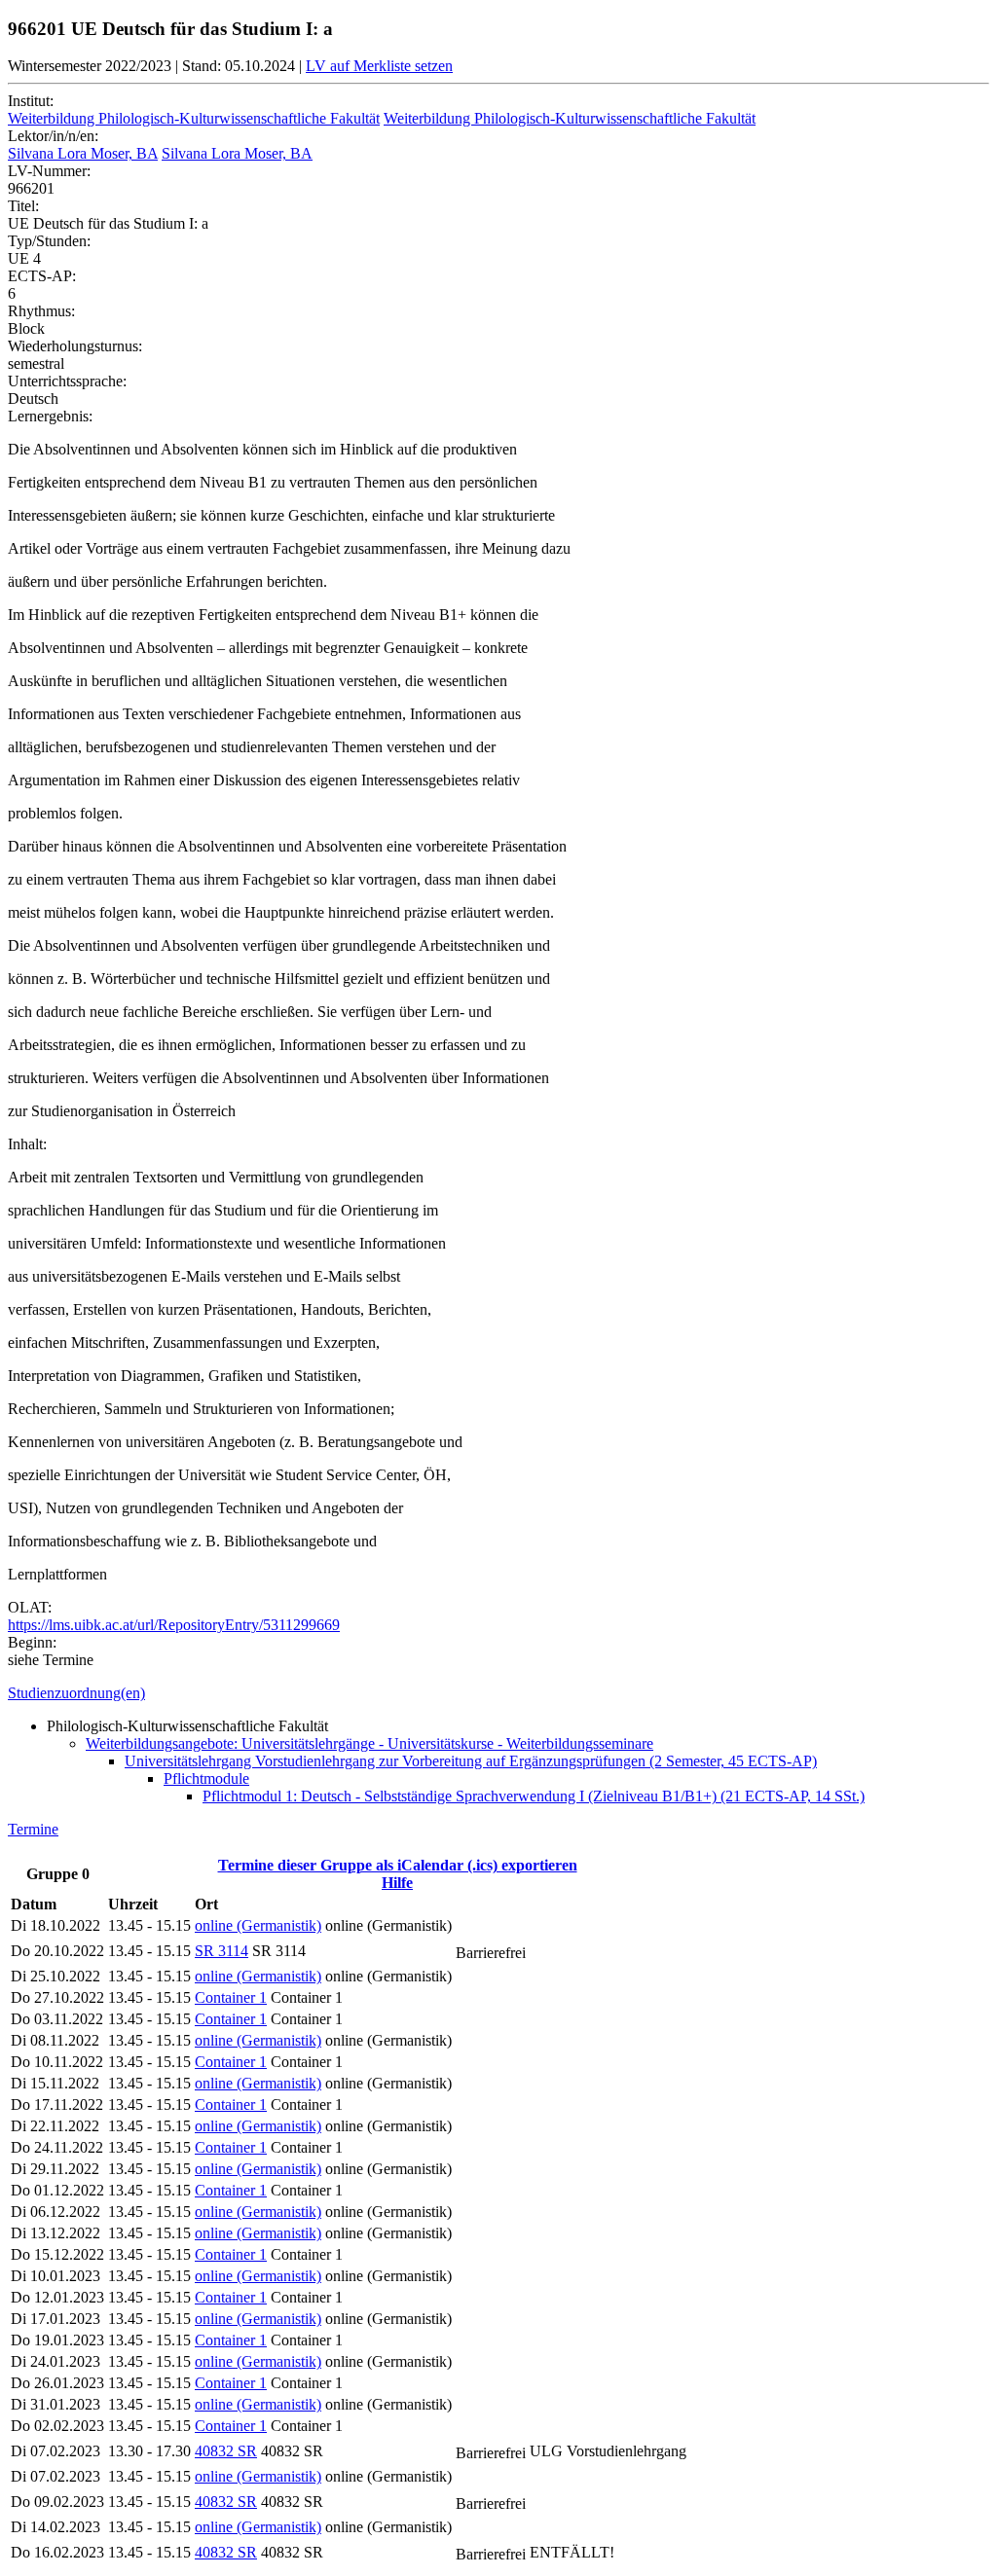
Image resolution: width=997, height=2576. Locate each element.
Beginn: (32, 1642)
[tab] (498, 1693)
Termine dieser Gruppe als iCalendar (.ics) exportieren (398, 1865)
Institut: (31, 101)
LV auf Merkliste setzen (379, 66)
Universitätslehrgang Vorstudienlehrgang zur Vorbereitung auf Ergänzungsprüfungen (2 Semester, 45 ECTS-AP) (471, 1761)
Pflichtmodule (206, 1778)
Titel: (23, 206)
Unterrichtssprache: (67, 381)
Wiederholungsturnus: (75, 346)
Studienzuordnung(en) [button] (76, 1693)
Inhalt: (27, 1144)
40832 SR (226, 2451)
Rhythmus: (41, 311)
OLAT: (30, 1607)
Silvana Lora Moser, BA (83, 153)
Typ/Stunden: (49, 241)
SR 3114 (222, 1951)
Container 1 (231, 1997)
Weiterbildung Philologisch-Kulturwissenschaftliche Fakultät (194, 118)
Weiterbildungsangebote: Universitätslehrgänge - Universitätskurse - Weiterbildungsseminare (369, 1743)
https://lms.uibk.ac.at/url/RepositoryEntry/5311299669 (174, 1625)
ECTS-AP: (42, 276)
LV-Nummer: (49, 171)
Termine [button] (33, 1829)
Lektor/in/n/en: (53, 136)
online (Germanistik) (258, 1925)
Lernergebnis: (50, 416)
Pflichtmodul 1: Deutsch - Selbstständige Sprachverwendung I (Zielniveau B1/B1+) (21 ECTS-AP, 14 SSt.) (534, 1796)
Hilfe (397, 1883)
